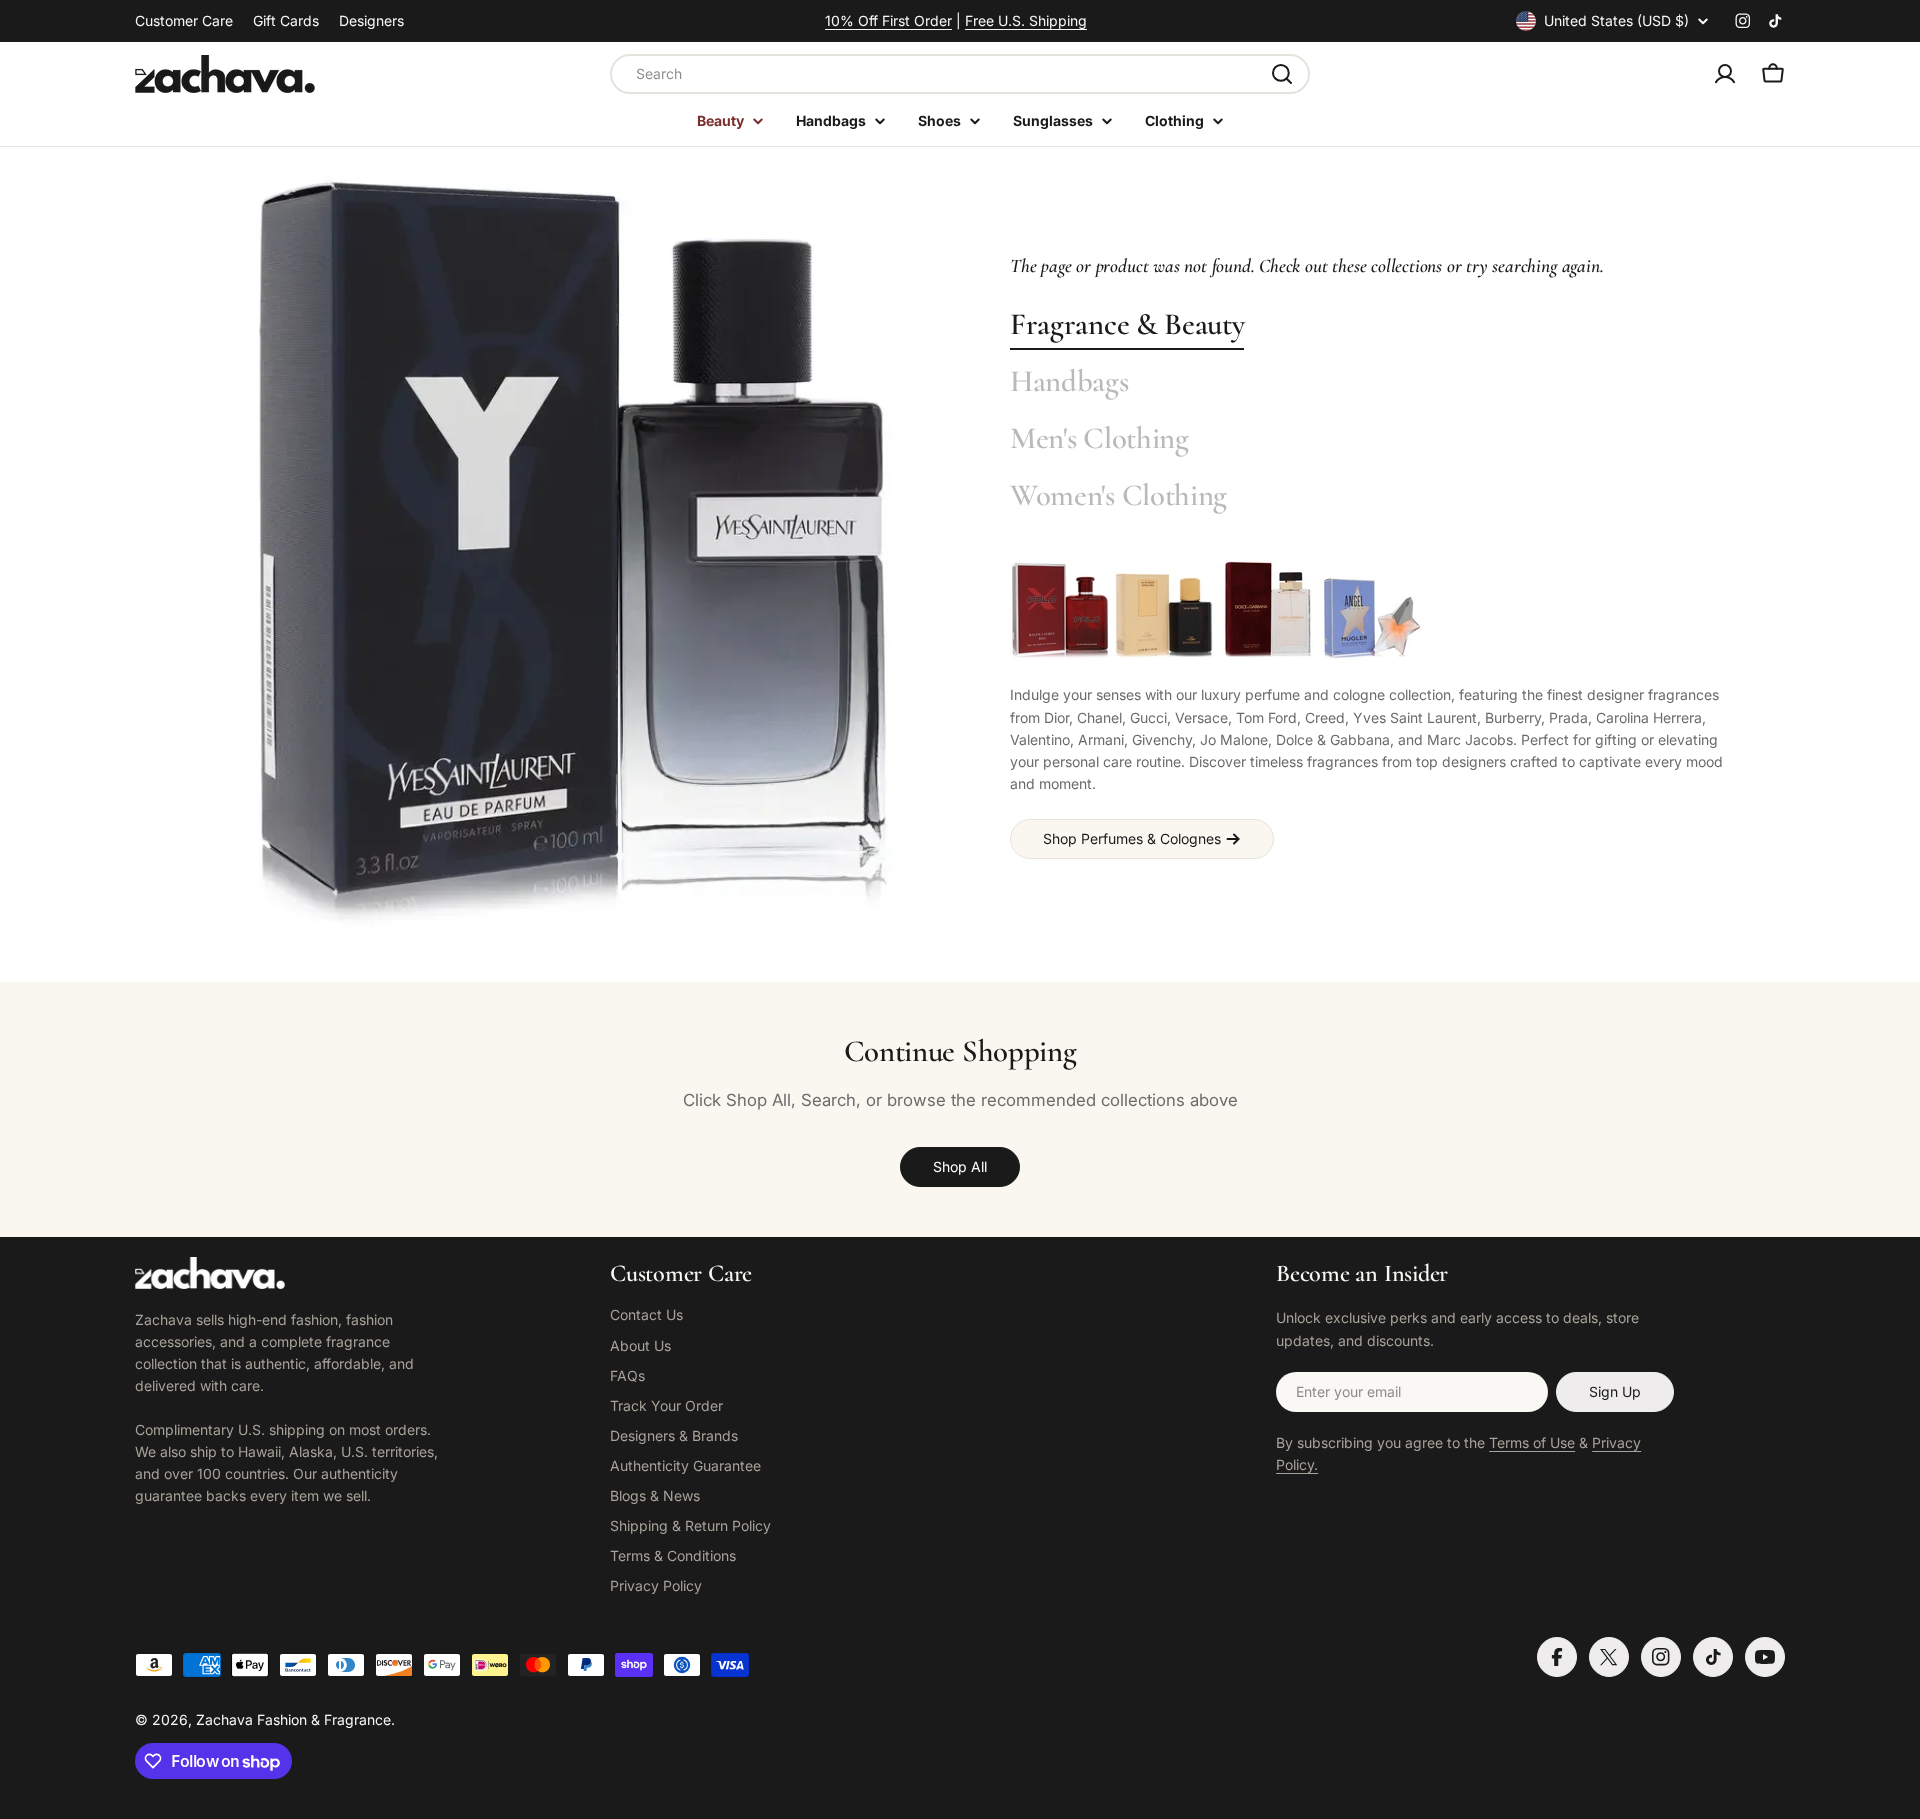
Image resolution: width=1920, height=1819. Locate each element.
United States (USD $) (1616, 20)
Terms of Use (1532, 1442)
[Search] (1282, 74)
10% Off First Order (888, 20)
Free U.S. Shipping (1026, 20)
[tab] (1127, 325)
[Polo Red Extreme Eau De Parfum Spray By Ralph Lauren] (1060, 610)
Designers (371, 20)
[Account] (1725, 74)
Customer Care (184, 20)
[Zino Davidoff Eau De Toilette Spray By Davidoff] (1164, 610)
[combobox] (960, 74)
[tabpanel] (1372, 709)
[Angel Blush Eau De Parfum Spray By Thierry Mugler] (1372, 610)
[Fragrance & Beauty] (572, 554)
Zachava (224, 1719)
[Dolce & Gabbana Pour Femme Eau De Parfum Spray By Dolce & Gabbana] (1268, 610)
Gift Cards (286, 20)
